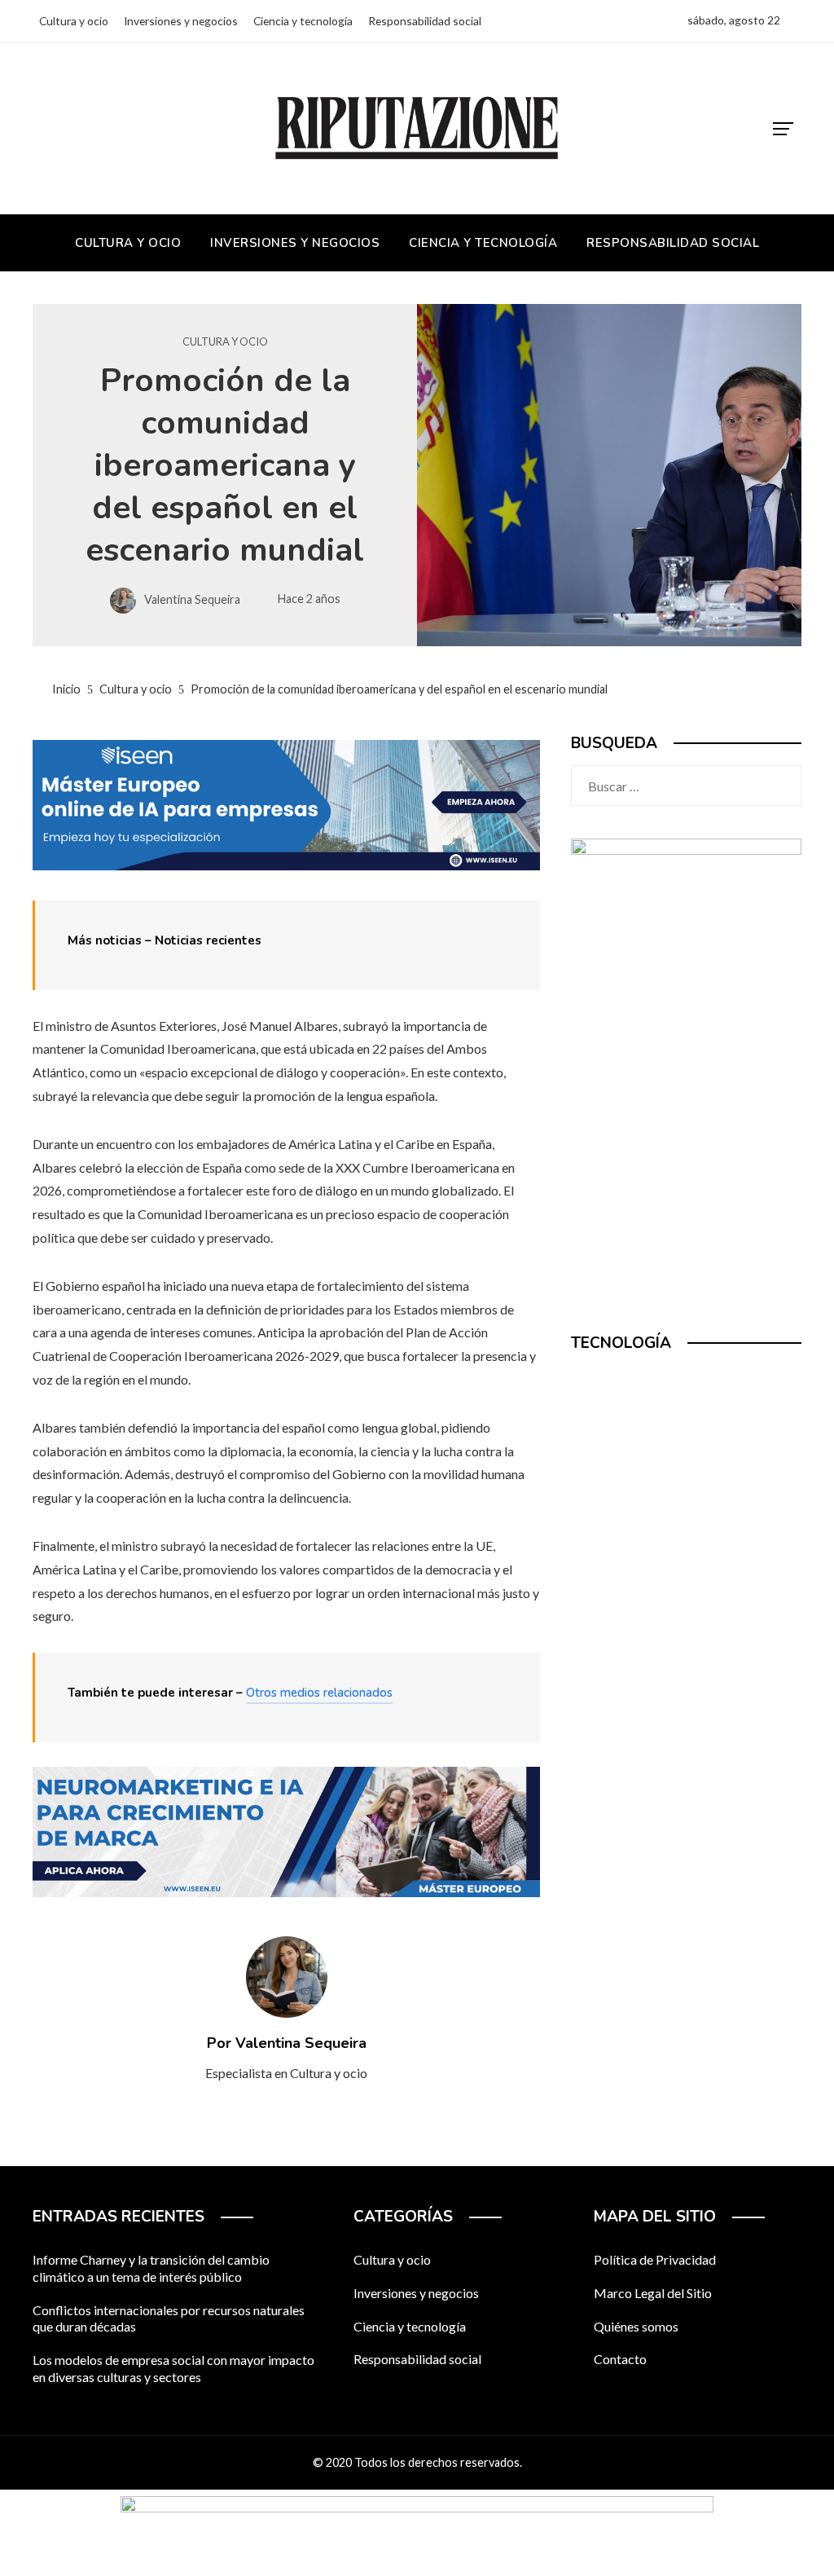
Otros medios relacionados (319, 1693)
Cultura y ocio (225, 342)
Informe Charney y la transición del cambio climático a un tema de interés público (151, 2268)
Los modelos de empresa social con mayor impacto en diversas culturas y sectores (173, 2368)
